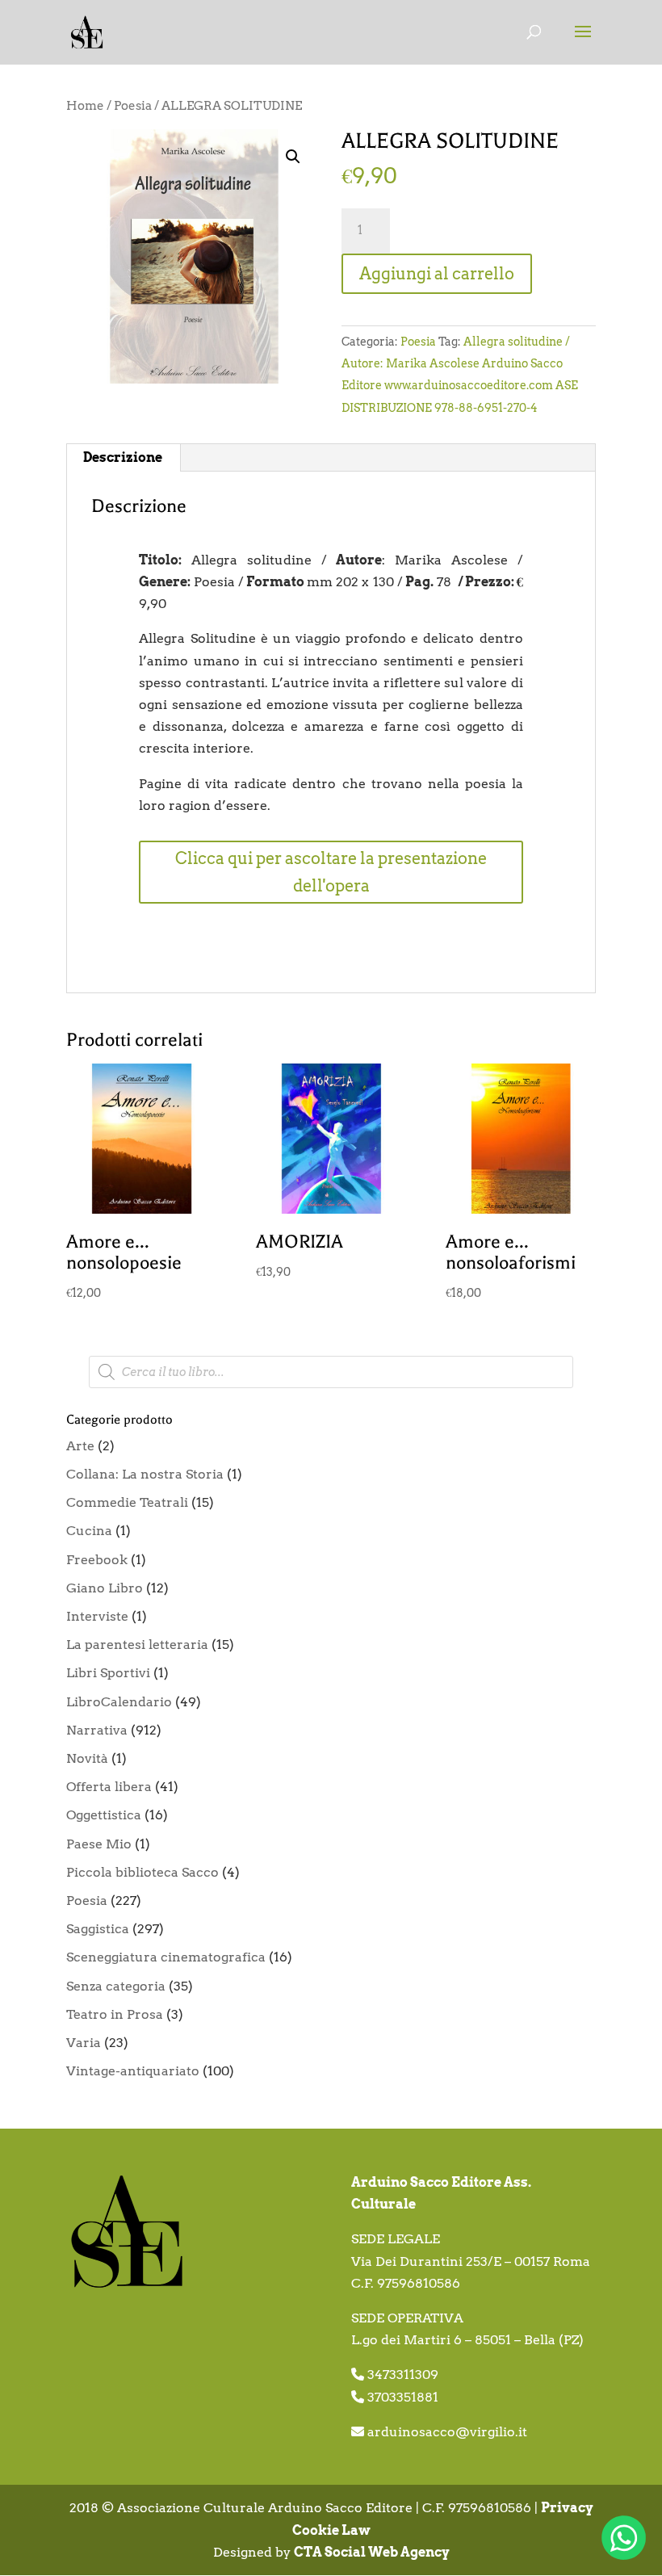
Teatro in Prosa (115, 2014)
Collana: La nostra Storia (145, 1474)
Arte (80, 1446)
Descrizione (123, 457)
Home (85, 106)
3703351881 (403, 2397)
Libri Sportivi (108, 1673)
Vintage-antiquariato (133, 2071)
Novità (87, 1758)
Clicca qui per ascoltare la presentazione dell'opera (331, 872)
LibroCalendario (119, 1702)
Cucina (89, 1531)
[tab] (123, 458)
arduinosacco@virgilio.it (447, 2432)
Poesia (133, 106)
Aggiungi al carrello (437, 274)
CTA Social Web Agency (372, 2552)
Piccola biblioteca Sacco (142, 1872)
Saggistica (98, 1929)
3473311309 (403, 2375)
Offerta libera (109, 1787)
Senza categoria (116, 1986)
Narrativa (97, 1730)
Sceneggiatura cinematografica (166, 1957)
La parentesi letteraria (137, 1645)
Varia (84, 2043)
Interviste (97, 1616)
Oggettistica (104, 1815)
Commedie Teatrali (127, 1502)
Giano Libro (105, 1588)
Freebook (97, 1560)
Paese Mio (99, 1844)
